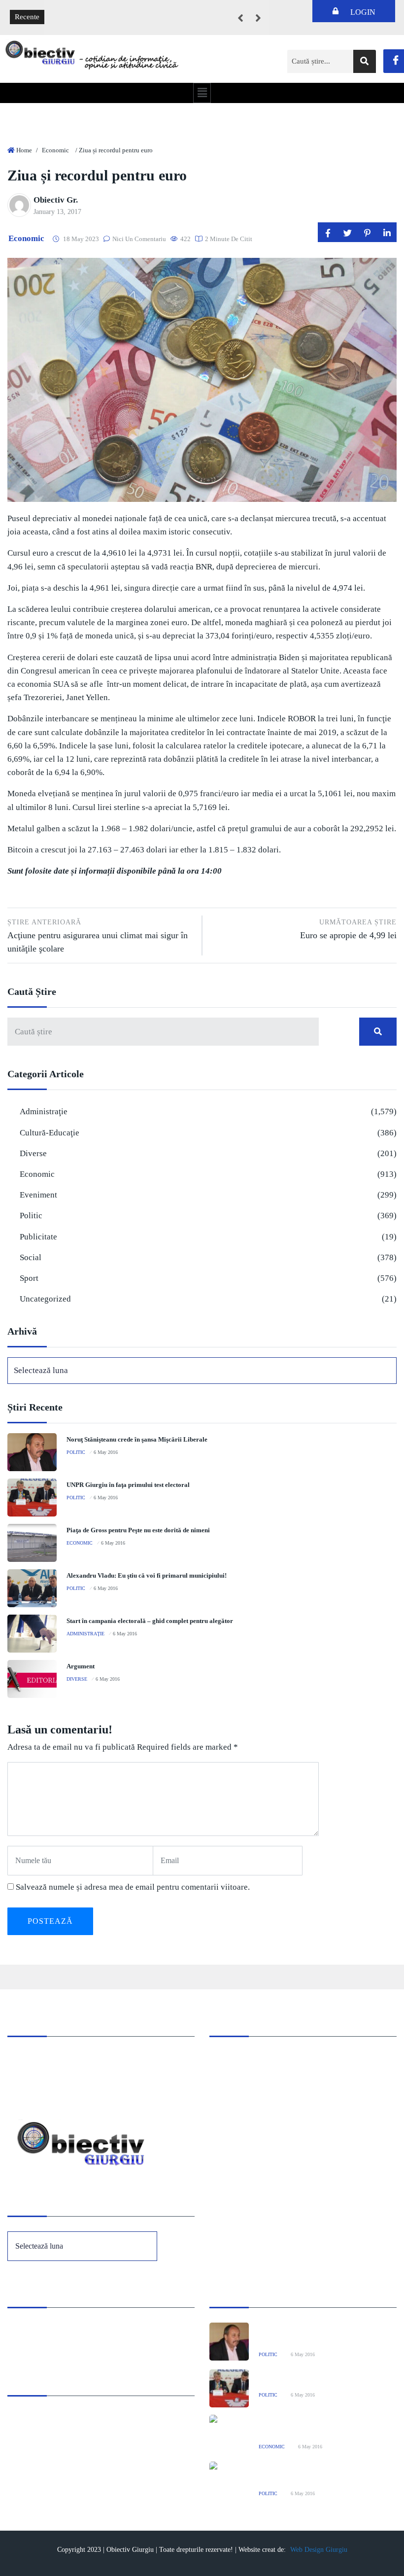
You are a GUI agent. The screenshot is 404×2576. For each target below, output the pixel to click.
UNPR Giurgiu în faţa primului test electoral (128, 1485)
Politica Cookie (31, 2329)
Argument (81, 1666)
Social (31, 1257)
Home (24, 150)
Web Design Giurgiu (319, 2550)
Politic (31, 1216)
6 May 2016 (106, 1452)
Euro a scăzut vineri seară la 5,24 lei (107, 10)
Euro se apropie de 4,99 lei (348, 929)
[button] (202, 93)
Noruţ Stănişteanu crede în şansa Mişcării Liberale (137, 1439)
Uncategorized (45, 1299)
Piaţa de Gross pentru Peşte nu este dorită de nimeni (138, 1530)
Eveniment (38, 1195)
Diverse (33, 1153)
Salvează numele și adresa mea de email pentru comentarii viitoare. (133, 1887)
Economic (55, 150)
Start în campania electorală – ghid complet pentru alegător (150, 1621)
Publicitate (38, 1237)
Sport (29, 1278)
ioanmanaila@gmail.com (46, 2085)
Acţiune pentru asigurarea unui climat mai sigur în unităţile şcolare (98, 936)
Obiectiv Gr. (56, 200)
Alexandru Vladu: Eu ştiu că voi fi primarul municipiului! (147, 1575)
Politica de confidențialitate (49, 2343)
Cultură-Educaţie (50, 1133)
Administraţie (44, 1112)
